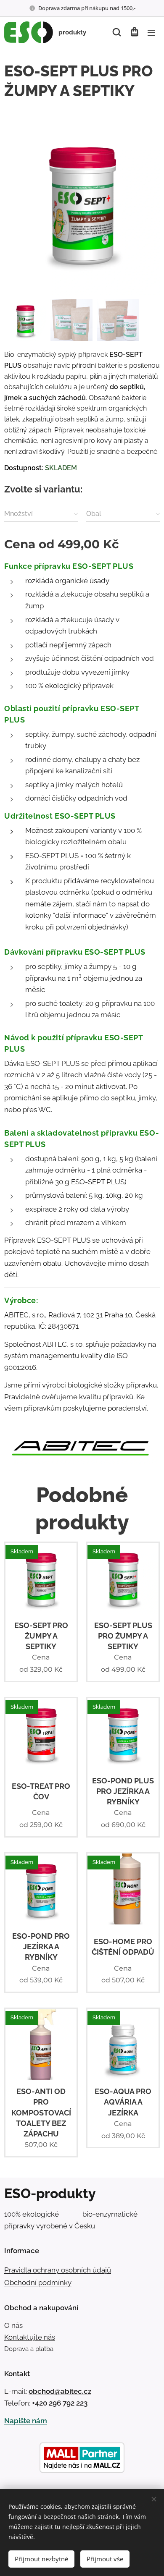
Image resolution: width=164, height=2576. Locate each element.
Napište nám (26, 2421)
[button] (117, 32)
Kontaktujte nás (30, 2337)
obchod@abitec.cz (60, 2391)
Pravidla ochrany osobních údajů (58, 2270)
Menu (151, 32)
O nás (13, 2325)
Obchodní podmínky (38, 2283)
